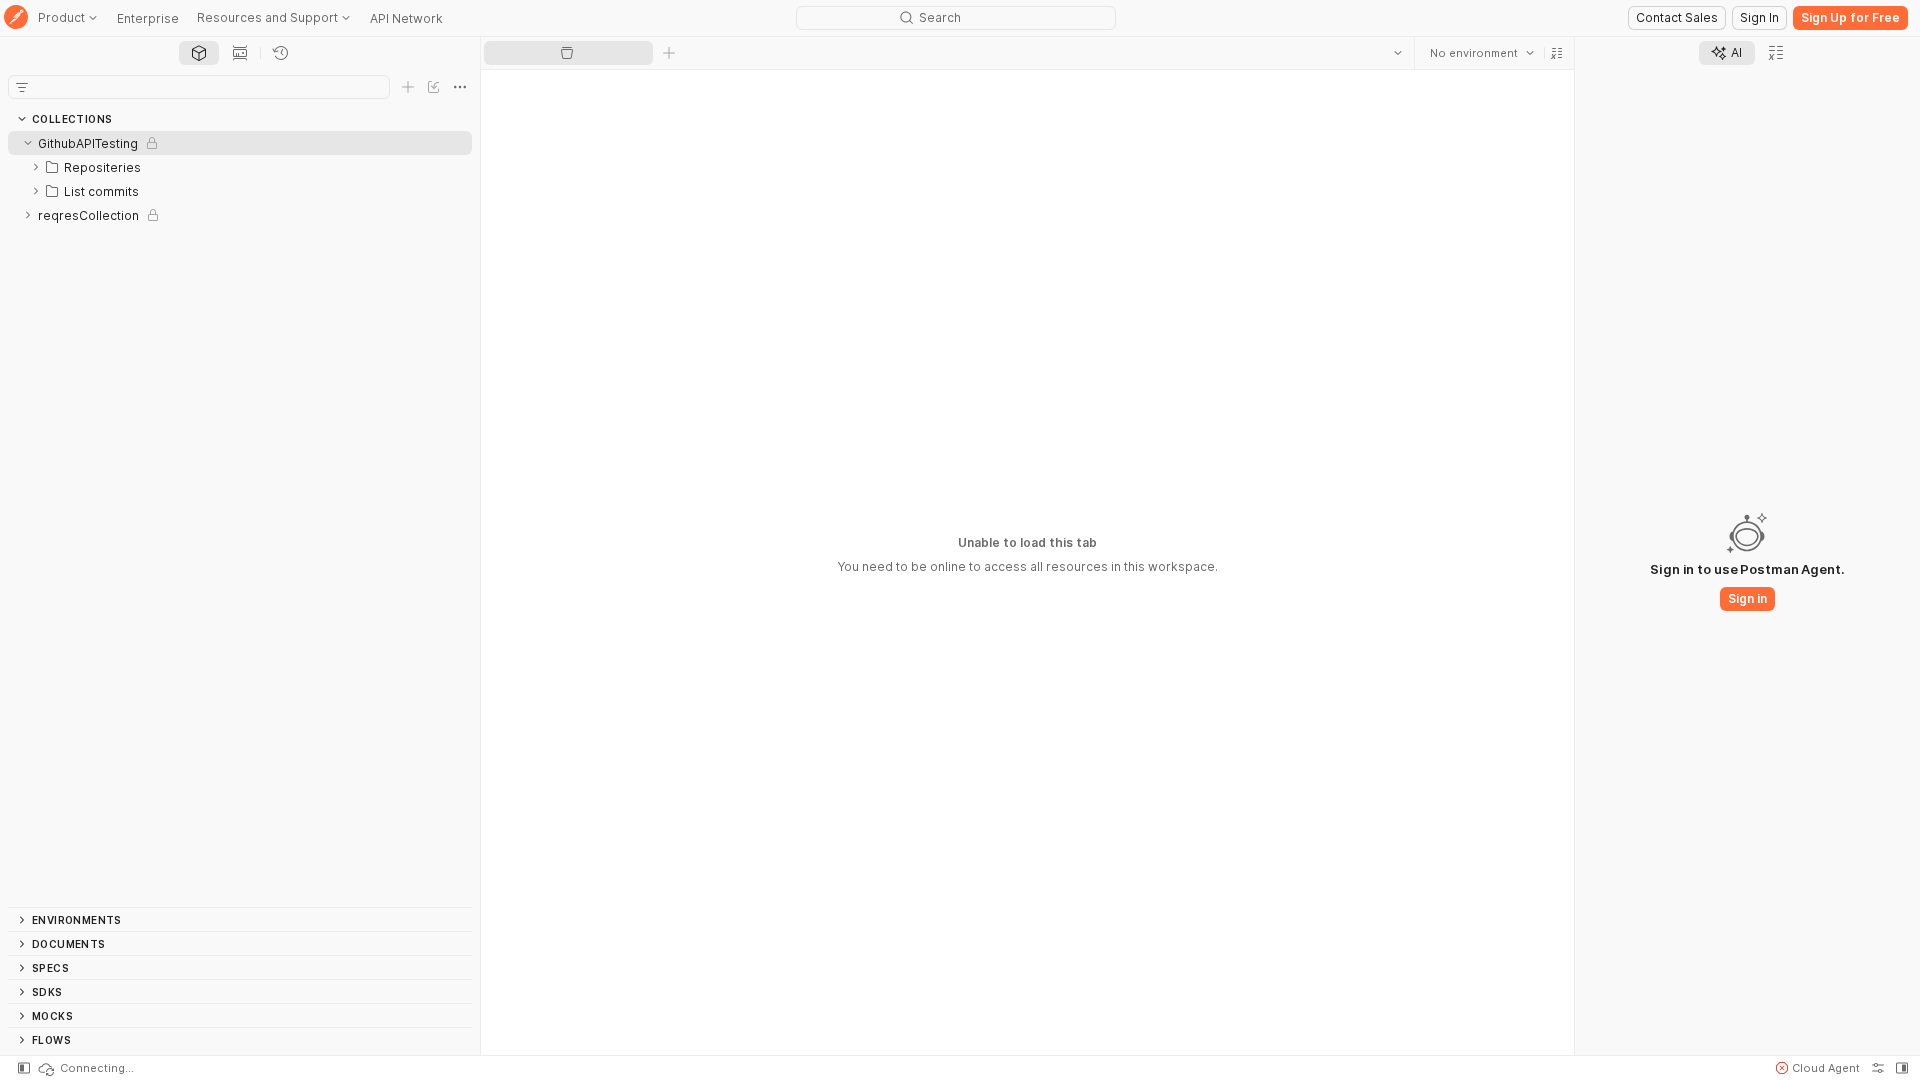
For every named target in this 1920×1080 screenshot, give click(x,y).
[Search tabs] (1398, 53)
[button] (1557, 53)
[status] (85, 1068)
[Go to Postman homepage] (16, 18)
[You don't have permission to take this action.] (669, 53)
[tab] (199, 53)
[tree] (240, 519)
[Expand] (36, 167)
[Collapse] (28, 143)
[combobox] (1482, 53)
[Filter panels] (22, 87)
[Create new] (408, 87)
